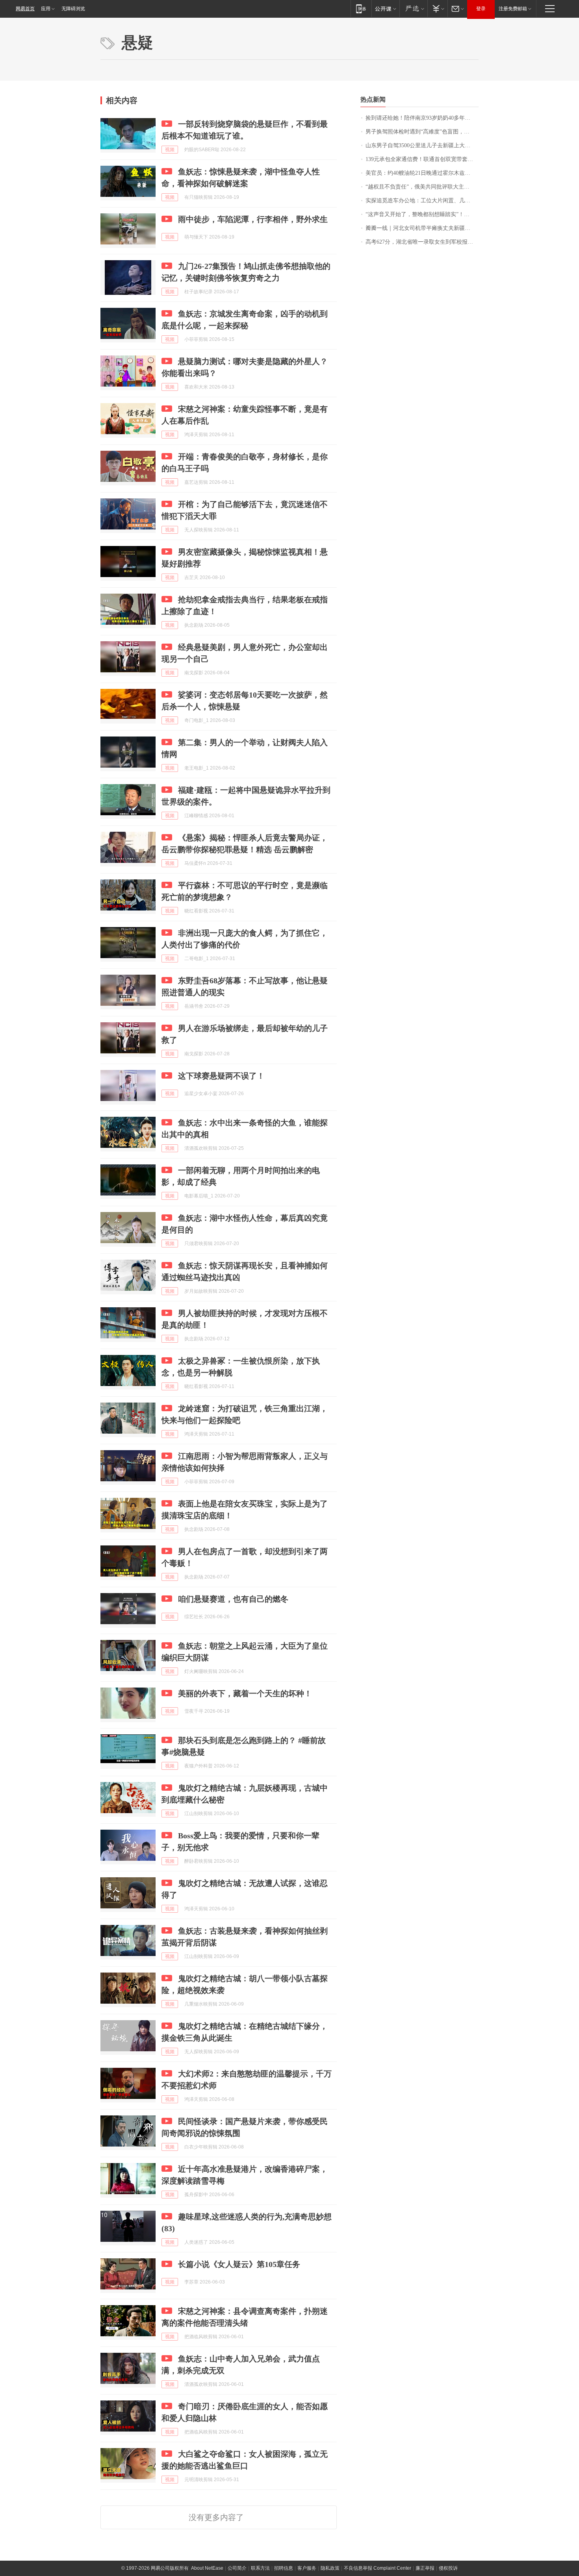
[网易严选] (413, 8)
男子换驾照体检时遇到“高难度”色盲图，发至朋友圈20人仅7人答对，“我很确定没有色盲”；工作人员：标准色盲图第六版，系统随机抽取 (422, 132)
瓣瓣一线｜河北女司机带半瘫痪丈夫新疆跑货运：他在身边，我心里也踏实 (422, 228)
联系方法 (260, 2568)
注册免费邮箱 (513, 9)
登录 (481, 9)
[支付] (437, 8)
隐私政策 (330, 2568)
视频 (170, 150)
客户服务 (307, 2568)
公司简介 (237, 2568)
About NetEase (207, 2568)
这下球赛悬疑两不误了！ (221, 1076)
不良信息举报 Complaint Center (378, 2568)
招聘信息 (284, 2568)
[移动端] (361, 8)
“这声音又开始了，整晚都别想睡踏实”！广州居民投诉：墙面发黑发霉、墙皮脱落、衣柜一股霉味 (422, 214)
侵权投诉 (448, 2568)
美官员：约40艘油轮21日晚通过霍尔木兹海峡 (421, 173)
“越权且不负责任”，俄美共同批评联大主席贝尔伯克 (422, 187)
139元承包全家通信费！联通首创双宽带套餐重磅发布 (422, 159)
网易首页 (25, 9)
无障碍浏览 (73, 9)
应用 (46, 9)
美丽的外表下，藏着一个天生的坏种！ (245, 1693)
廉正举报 (425, 2568)
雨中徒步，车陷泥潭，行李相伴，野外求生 (253, 219)
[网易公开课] (385, 8)
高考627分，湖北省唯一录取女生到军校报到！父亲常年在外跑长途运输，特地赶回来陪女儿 (422, 242)
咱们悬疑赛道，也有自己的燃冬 (233, 1599)
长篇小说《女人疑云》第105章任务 (239, 2264)
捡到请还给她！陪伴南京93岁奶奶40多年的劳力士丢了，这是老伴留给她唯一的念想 (422, 118)
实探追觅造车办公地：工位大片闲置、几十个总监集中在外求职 (422, 201)
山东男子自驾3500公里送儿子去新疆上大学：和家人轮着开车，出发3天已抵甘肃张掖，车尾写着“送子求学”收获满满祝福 (422, 145)
